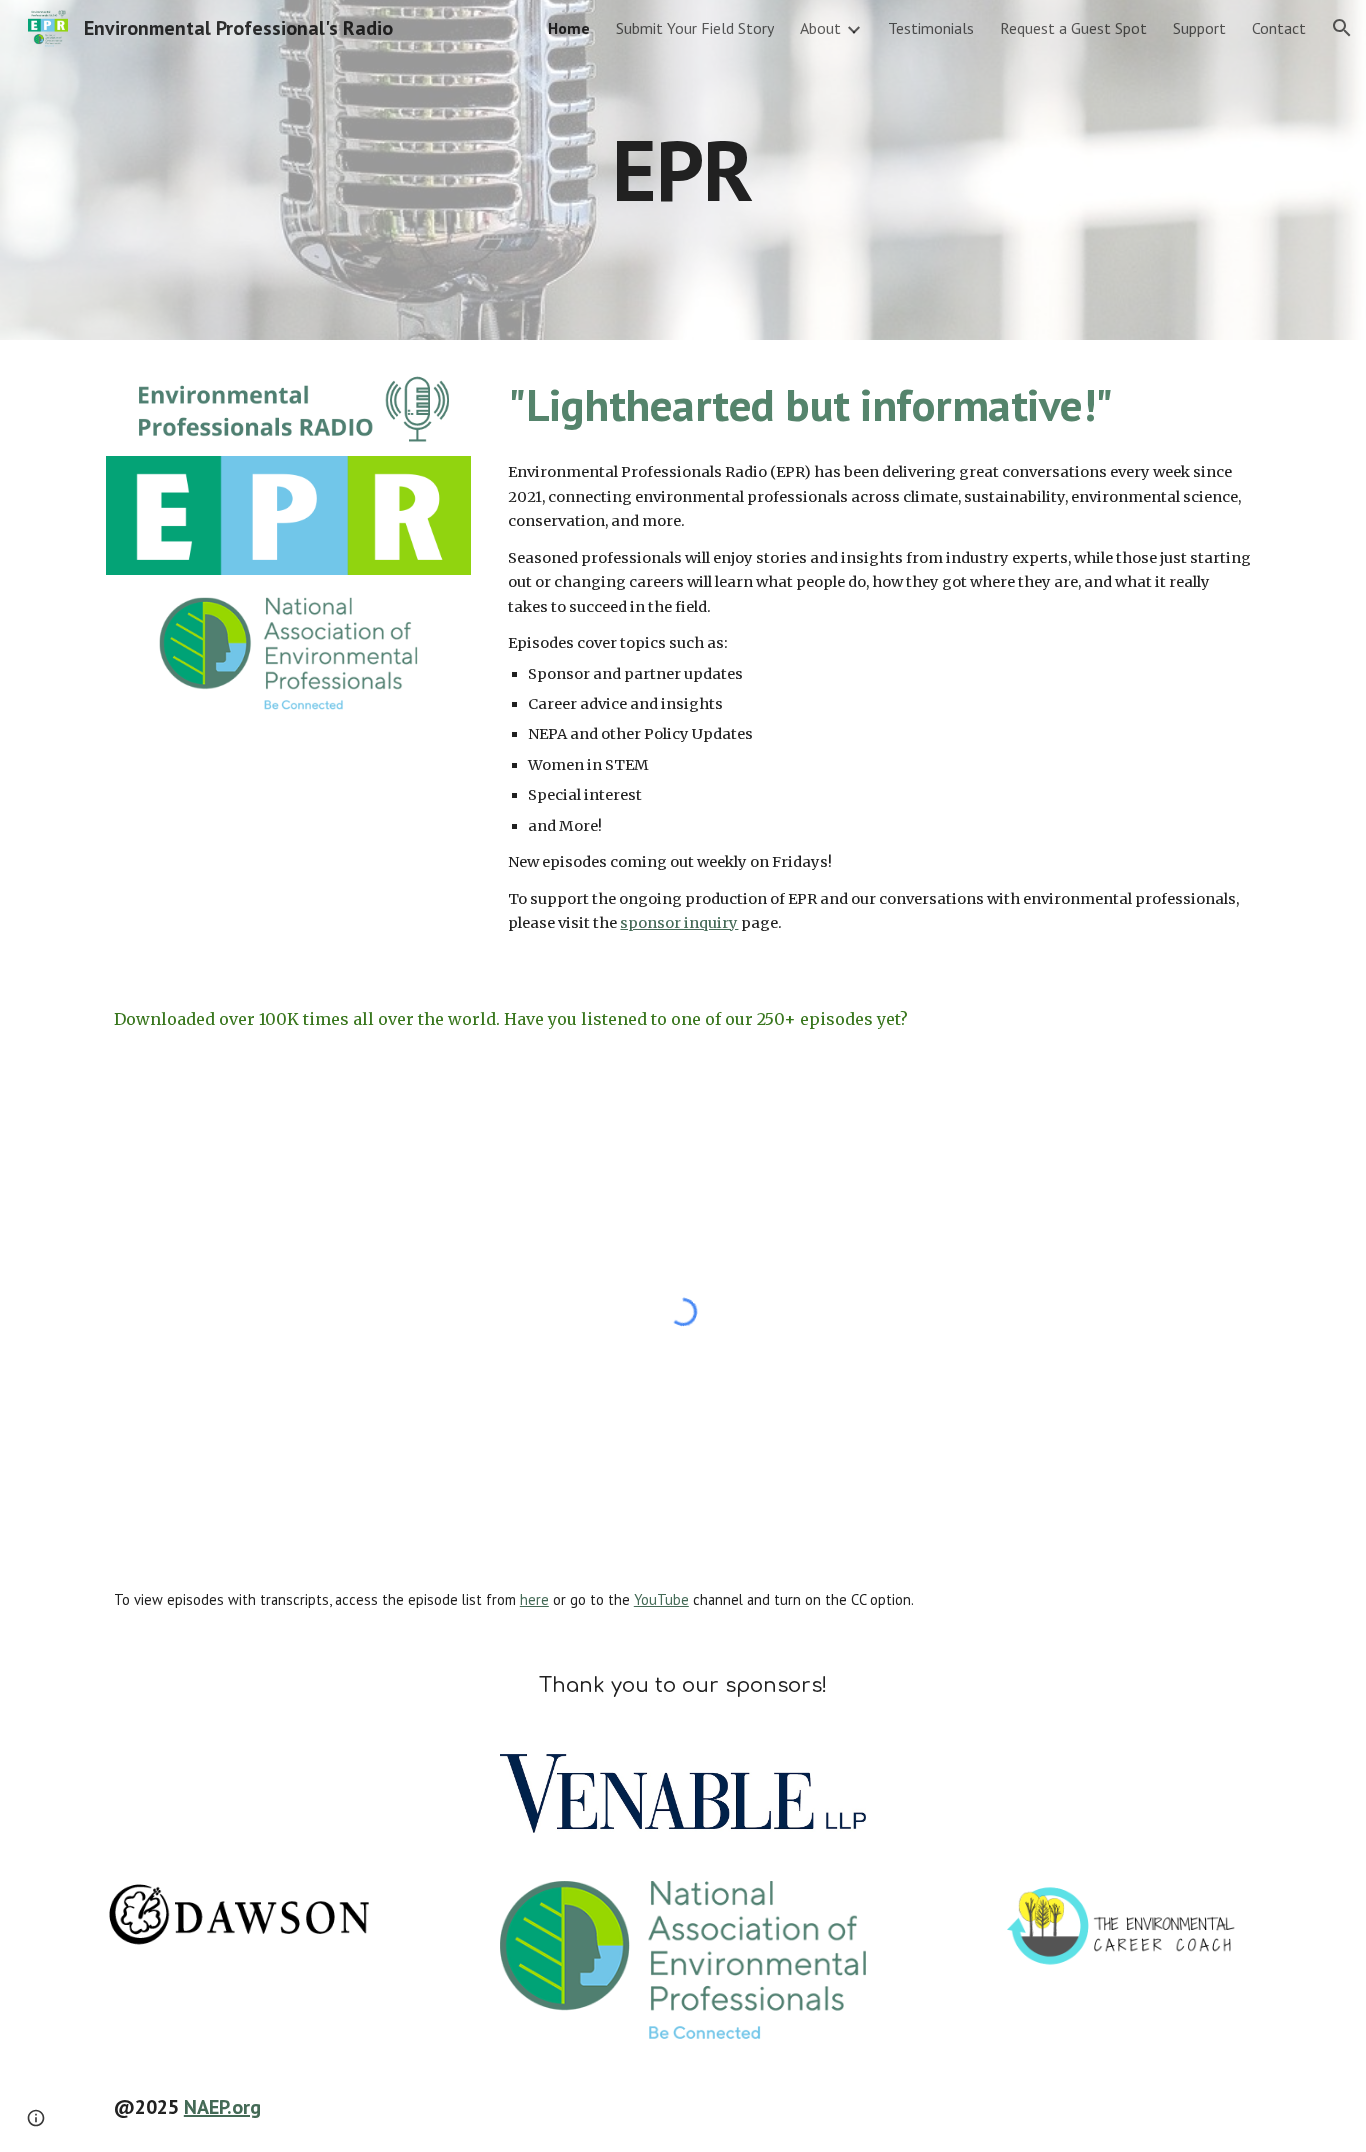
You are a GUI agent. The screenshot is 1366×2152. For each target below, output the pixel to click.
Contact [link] (1279, 28)
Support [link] (1199, 28)
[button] (1342, 28)
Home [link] (569, 28)
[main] (683, 169)
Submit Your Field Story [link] (695, 28)
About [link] (820, 28)
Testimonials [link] (931, 28)
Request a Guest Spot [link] (1073, 28)
